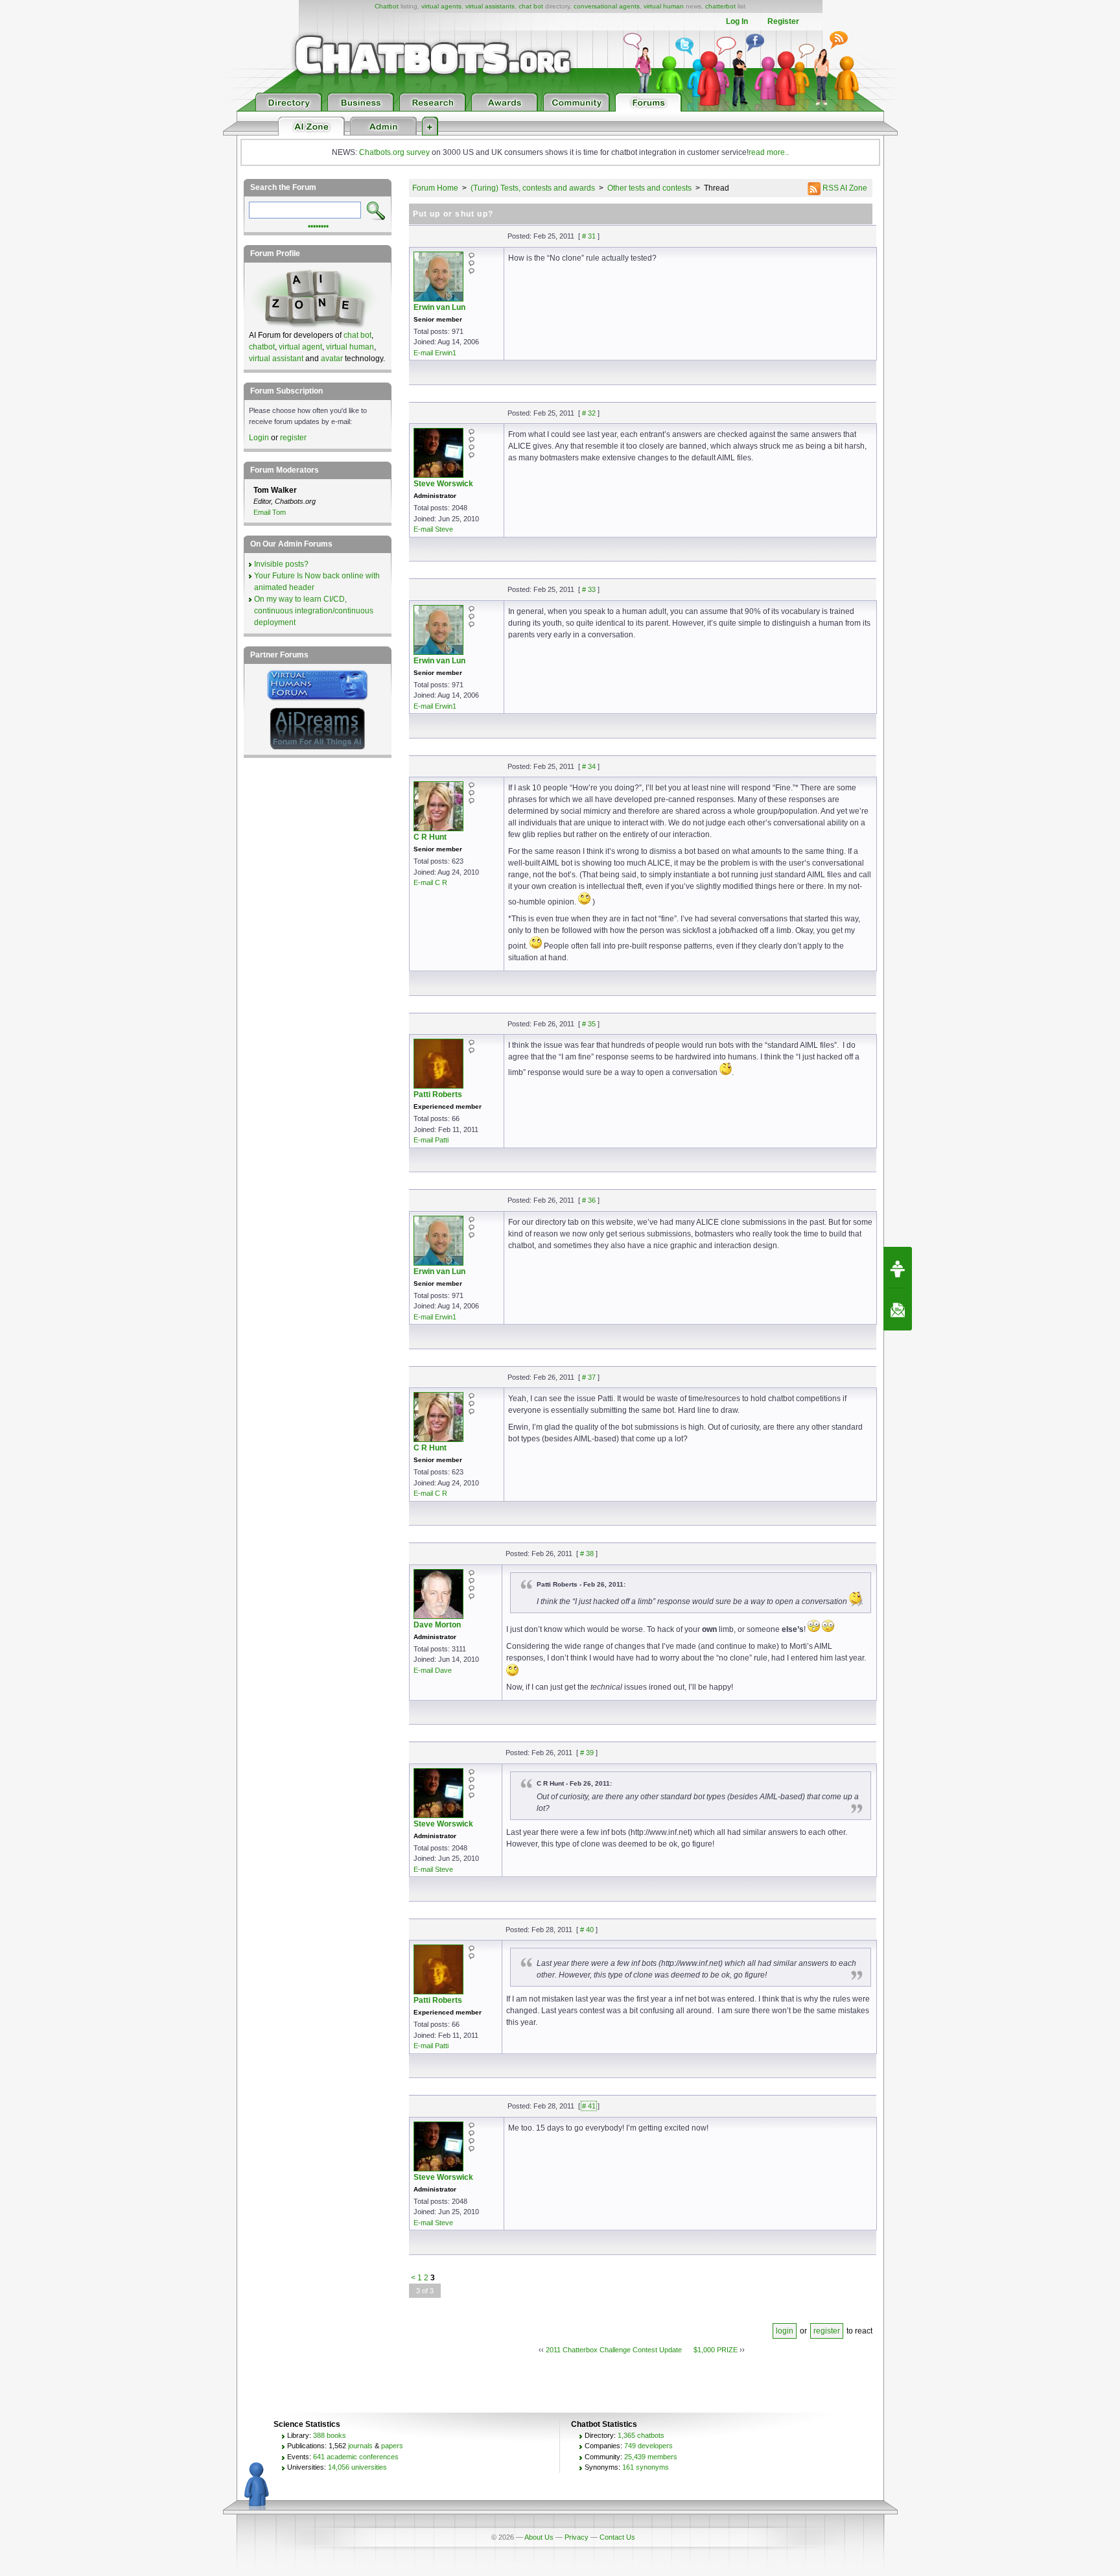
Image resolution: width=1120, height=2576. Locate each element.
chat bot (531, 6)
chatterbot (720, 6)
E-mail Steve (433, 529)
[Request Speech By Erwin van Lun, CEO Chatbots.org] (898, 1268)
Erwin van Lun (439, 307)
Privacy (577, 2537)
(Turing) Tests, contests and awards (533, 188)
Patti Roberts (438, 1094)
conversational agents (607, 6)
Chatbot (387, 6)
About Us (539, 2537)
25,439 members (651, 2457)
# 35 (589, 1024)
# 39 (587, 1753)
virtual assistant (276, 359)
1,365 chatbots (641, 2435)
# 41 (589, 2106)
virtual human (664, 6)
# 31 (589, 236)
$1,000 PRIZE (716, 2350)
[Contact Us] (898, 1310)
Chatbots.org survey (394, 152)
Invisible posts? (281, 564)
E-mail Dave (433, 1670)
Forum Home (435, 188)
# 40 (587, 1930)
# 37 (589, 1377)
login (785, 2331)
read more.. (769, 152)
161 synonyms (646, 2467)
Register (783, 21)
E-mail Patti (431, 1140)
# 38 (587, 1554)
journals (360, 2446)
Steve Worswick (443, 484)
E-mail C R (430, 882)
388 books (330, 2435)
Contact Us (617, 2537)
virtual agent (300, 347)
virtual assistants (490, 6)
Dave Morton (437, 1625)
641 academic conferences (356, 2457)
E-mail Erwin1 (435, 353)
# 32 (589, 413)
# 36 (589, 1200)
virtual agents (441, 6)
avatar (332, 359)
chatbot (262, 347)
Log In (737, 21)
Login (259, 438)
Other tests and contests (649, 188)
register (827, 2331)
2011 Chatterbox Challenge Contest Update (614, 2350)
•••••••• (318, 225)
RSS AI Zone (844, 188)
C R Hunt (430, 837)
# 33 (589, 589)
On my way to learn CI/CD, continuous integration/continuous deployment (314, 611)
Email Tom (270, 512)
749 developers (648, 2446)
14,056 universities (357, 2467)
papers (392, 2446)
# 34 (589, 766)
